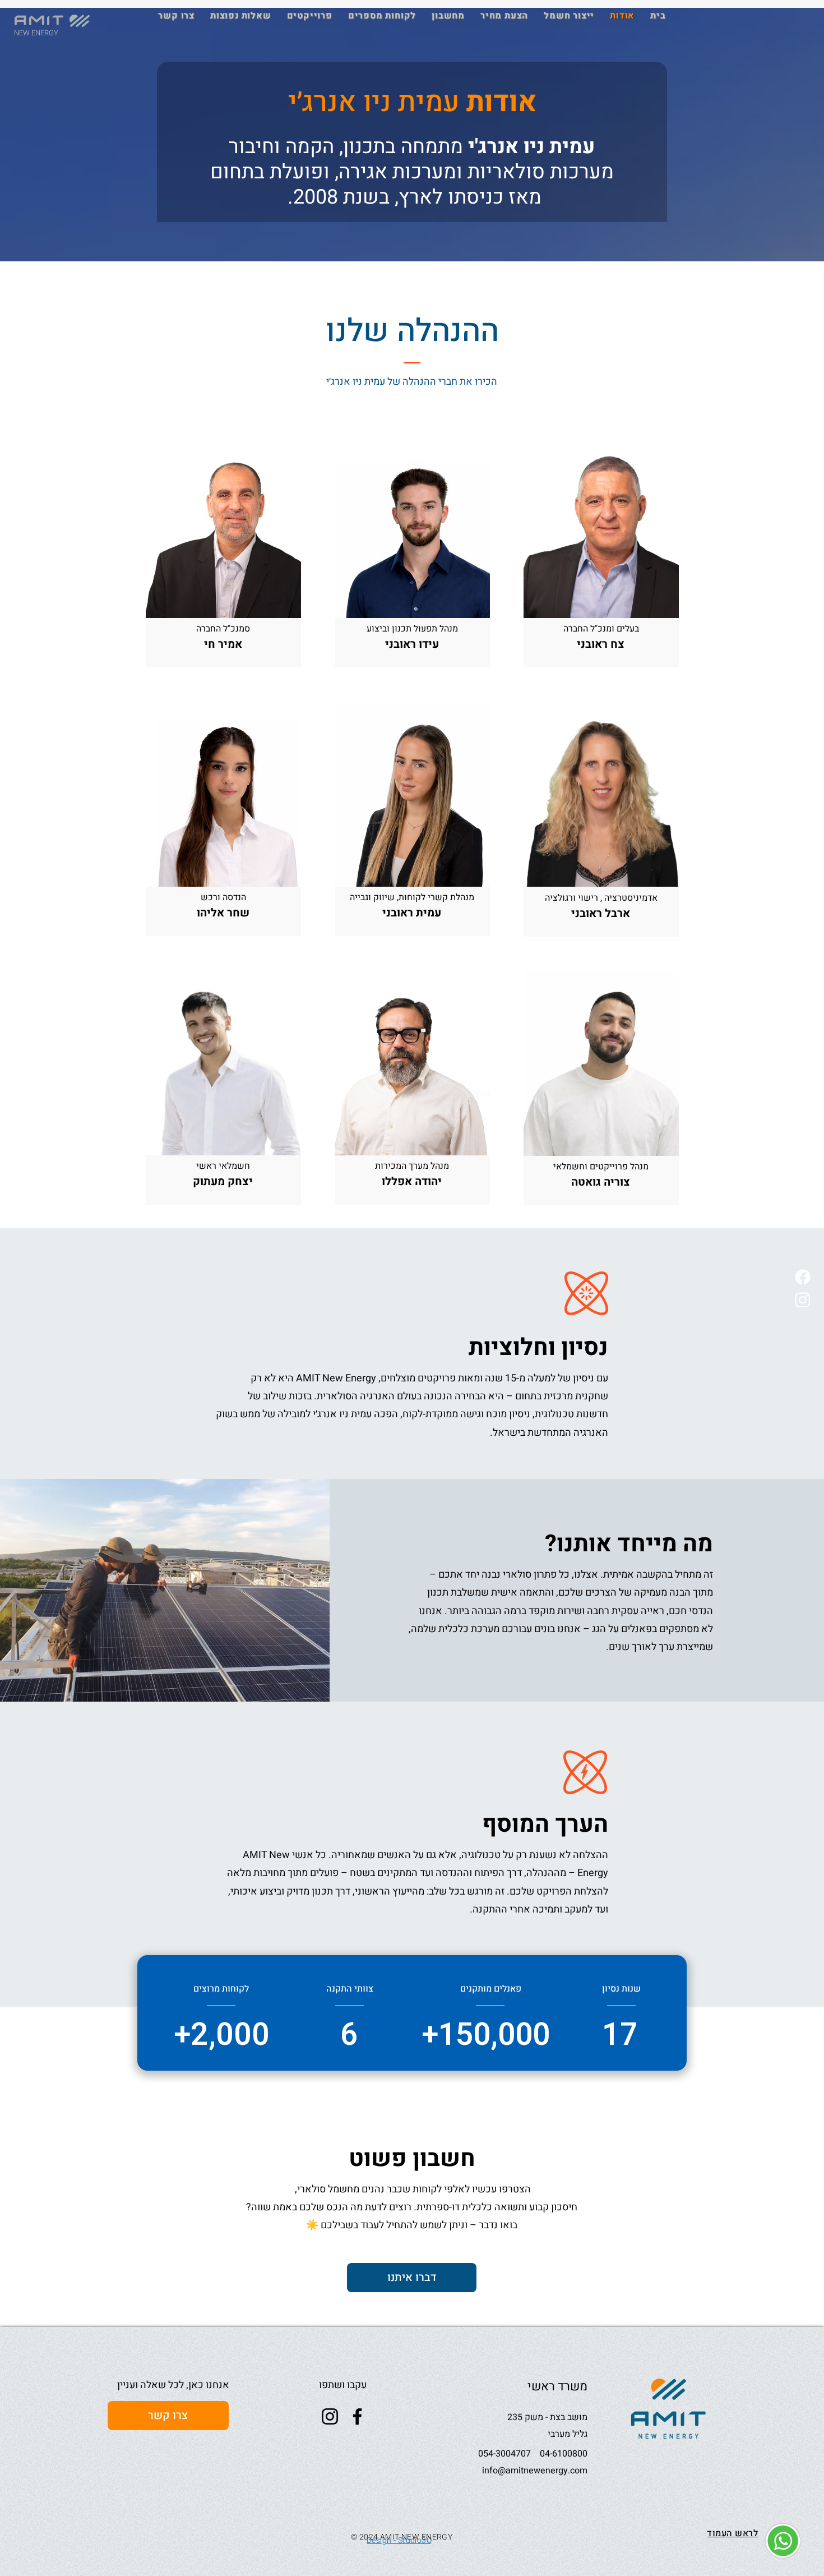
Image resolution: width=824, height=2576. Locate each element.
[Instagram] (803, 1299)
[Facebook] (803, 1277)
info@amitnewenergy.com (535, 2471)
